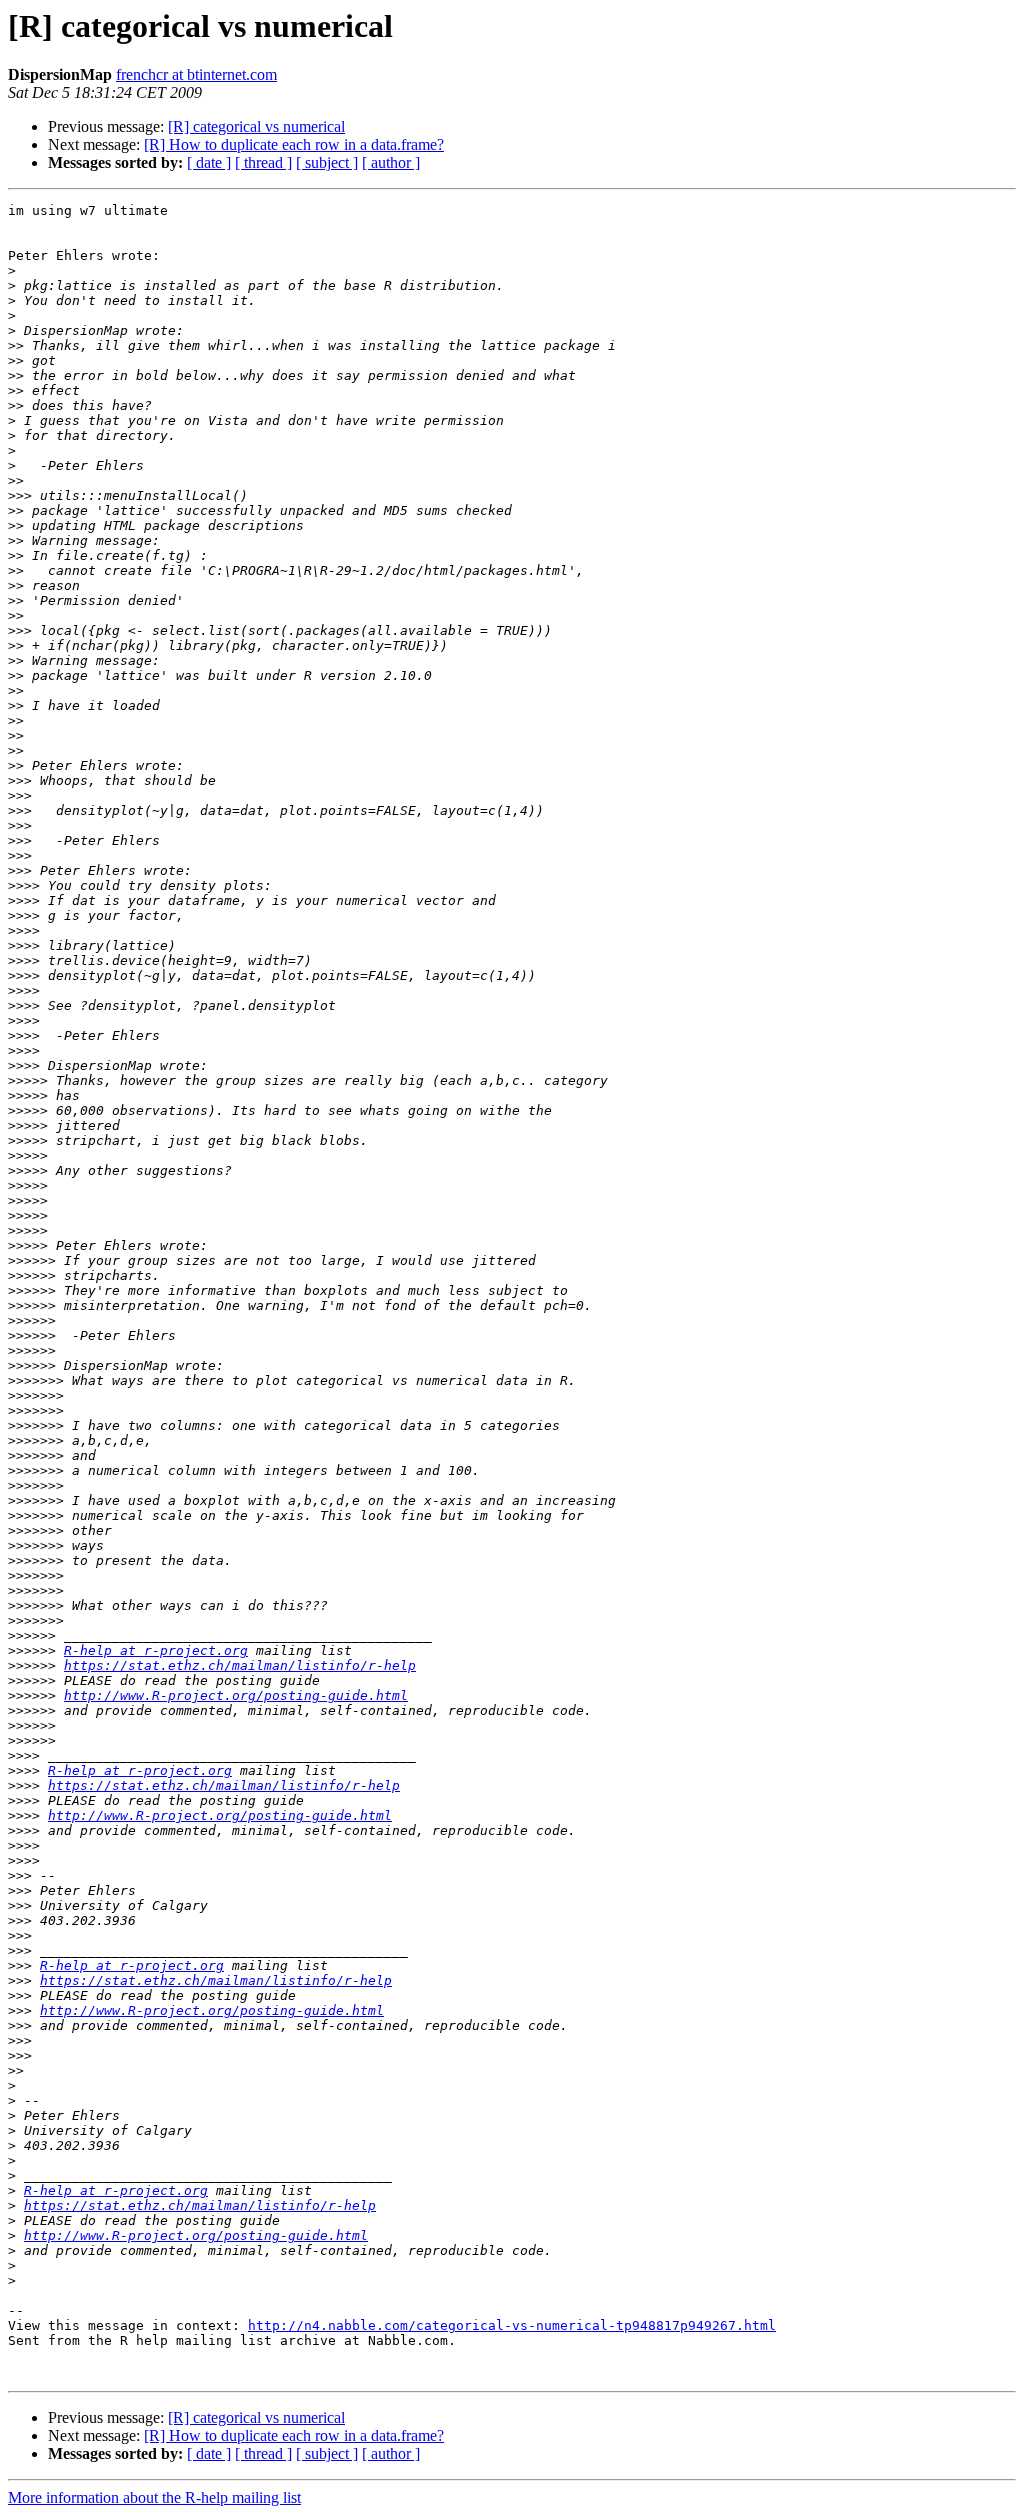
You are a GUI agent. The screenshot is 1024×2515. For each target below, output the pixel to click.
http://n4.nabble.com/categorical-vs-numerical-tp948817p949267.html (512, 2325)
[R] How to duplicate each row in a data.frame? (294, 144)
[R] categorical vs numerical (256, 126)
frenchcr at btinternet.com (196, 74)
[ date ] (209, 162)
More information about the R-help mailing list (154, 2497)
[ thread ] (263, 162)
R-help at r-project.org (156, 1650)
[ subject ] (327, 162)
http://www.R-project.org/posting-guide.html (236, 1695)
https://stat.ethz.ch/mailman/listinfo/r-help (240, 1665)
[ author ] (391, 162)
